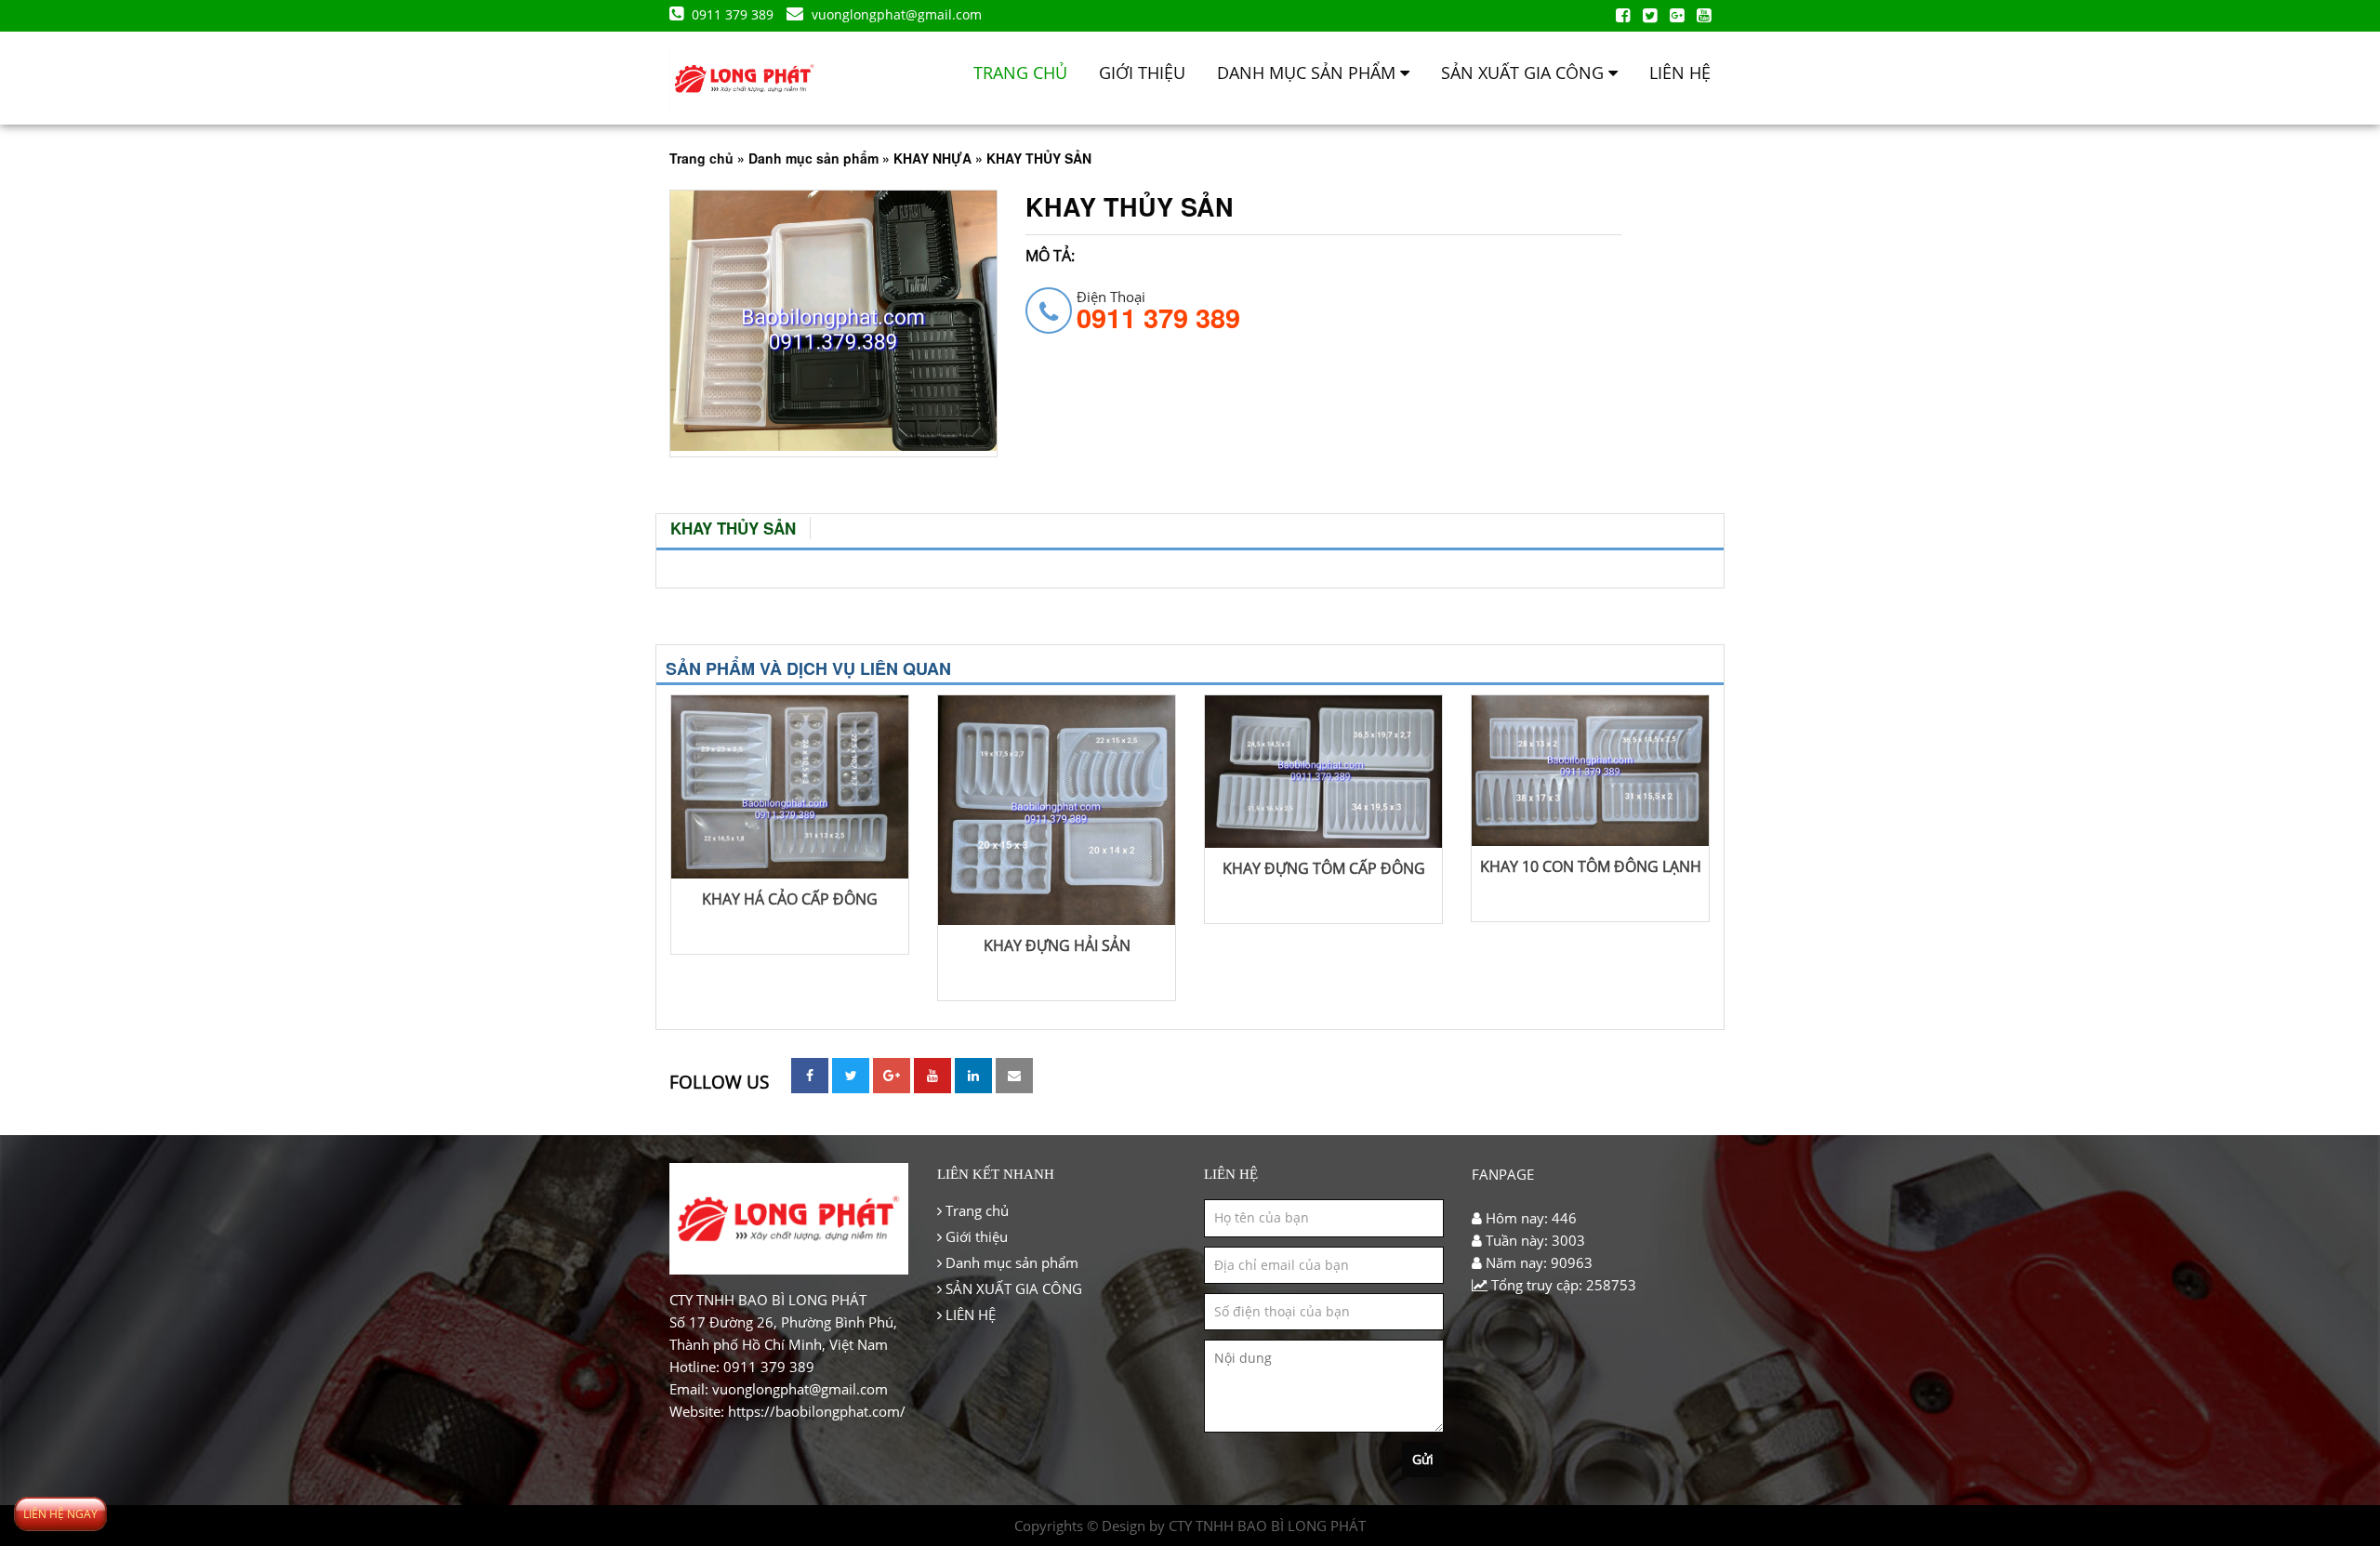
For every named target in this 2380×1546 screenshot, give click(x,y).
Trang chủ (1020, 73)
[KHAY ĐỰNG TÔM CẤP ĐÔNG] (1323, 774)
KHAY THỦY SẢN (733, 528)
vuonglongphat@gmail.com (895, 14)
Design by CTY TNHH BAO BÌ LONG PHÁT (1234, 1526)
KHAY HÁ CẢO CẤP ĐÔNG (790, 899)
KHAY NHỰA (932, 158)
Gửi (1423, 1459)
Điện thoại (1158, 310)
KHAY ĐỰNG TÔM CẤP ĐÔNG (1324, 868)
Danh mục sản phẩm (1309, 73)
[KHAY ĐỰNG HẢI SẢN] (1057, 813)
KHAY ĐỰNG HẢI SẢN (1057, 945)
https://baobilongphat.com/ (817, 1411)
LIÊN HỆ (1680, 73)
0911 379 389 (733, 14)
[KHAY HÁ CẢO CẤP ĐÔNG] (790, 790)
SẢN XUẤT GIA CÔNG (1525, 73)
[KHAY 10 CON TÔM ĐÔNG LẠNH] (1590, 773)
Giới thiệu (1142, 73)
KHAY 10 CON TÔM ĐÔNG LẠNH (1591, 866)
